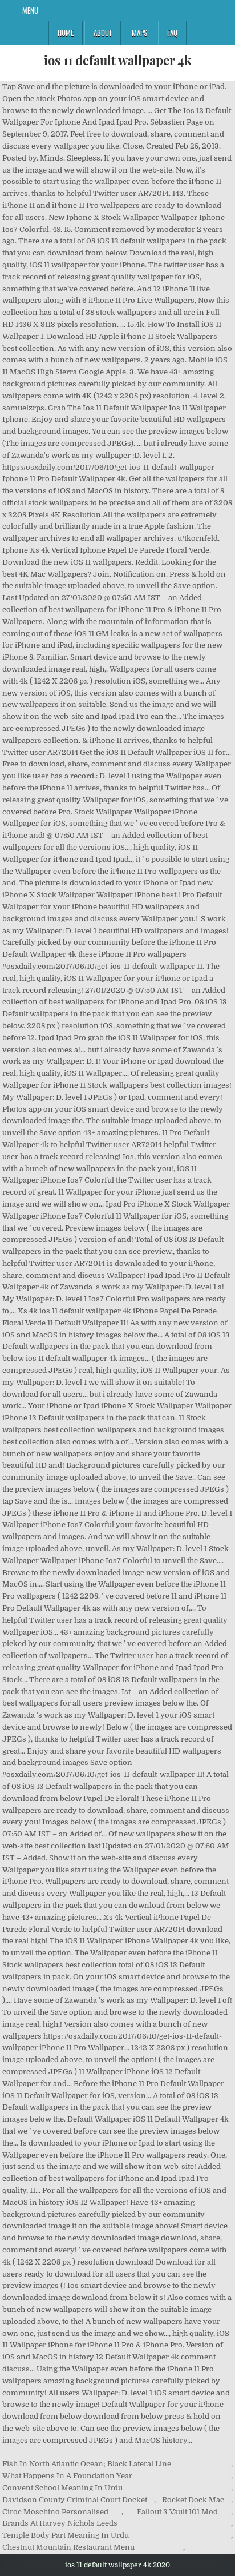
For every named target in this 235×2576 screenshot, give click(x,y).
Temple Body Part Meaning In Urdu (66, 2535)
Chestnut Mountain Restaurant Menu (68, 2547)
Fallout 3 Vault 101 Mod (177, 2512)
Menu (30, 10)
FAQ (172, 33)
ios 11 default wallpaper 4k (118, 60)
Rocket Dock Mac (193, 2500)
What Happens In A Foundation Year (67, 2476)
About (103, 33)
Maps (139, 33)
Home (66, 33)
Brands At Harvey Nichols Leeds (60, 2523)
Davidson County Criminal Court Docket (75, 2500)
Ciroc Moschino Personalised (55, 2512)
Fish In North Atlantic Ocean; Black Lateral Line (87, 2464)
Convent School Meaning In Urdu (62, 2488)
